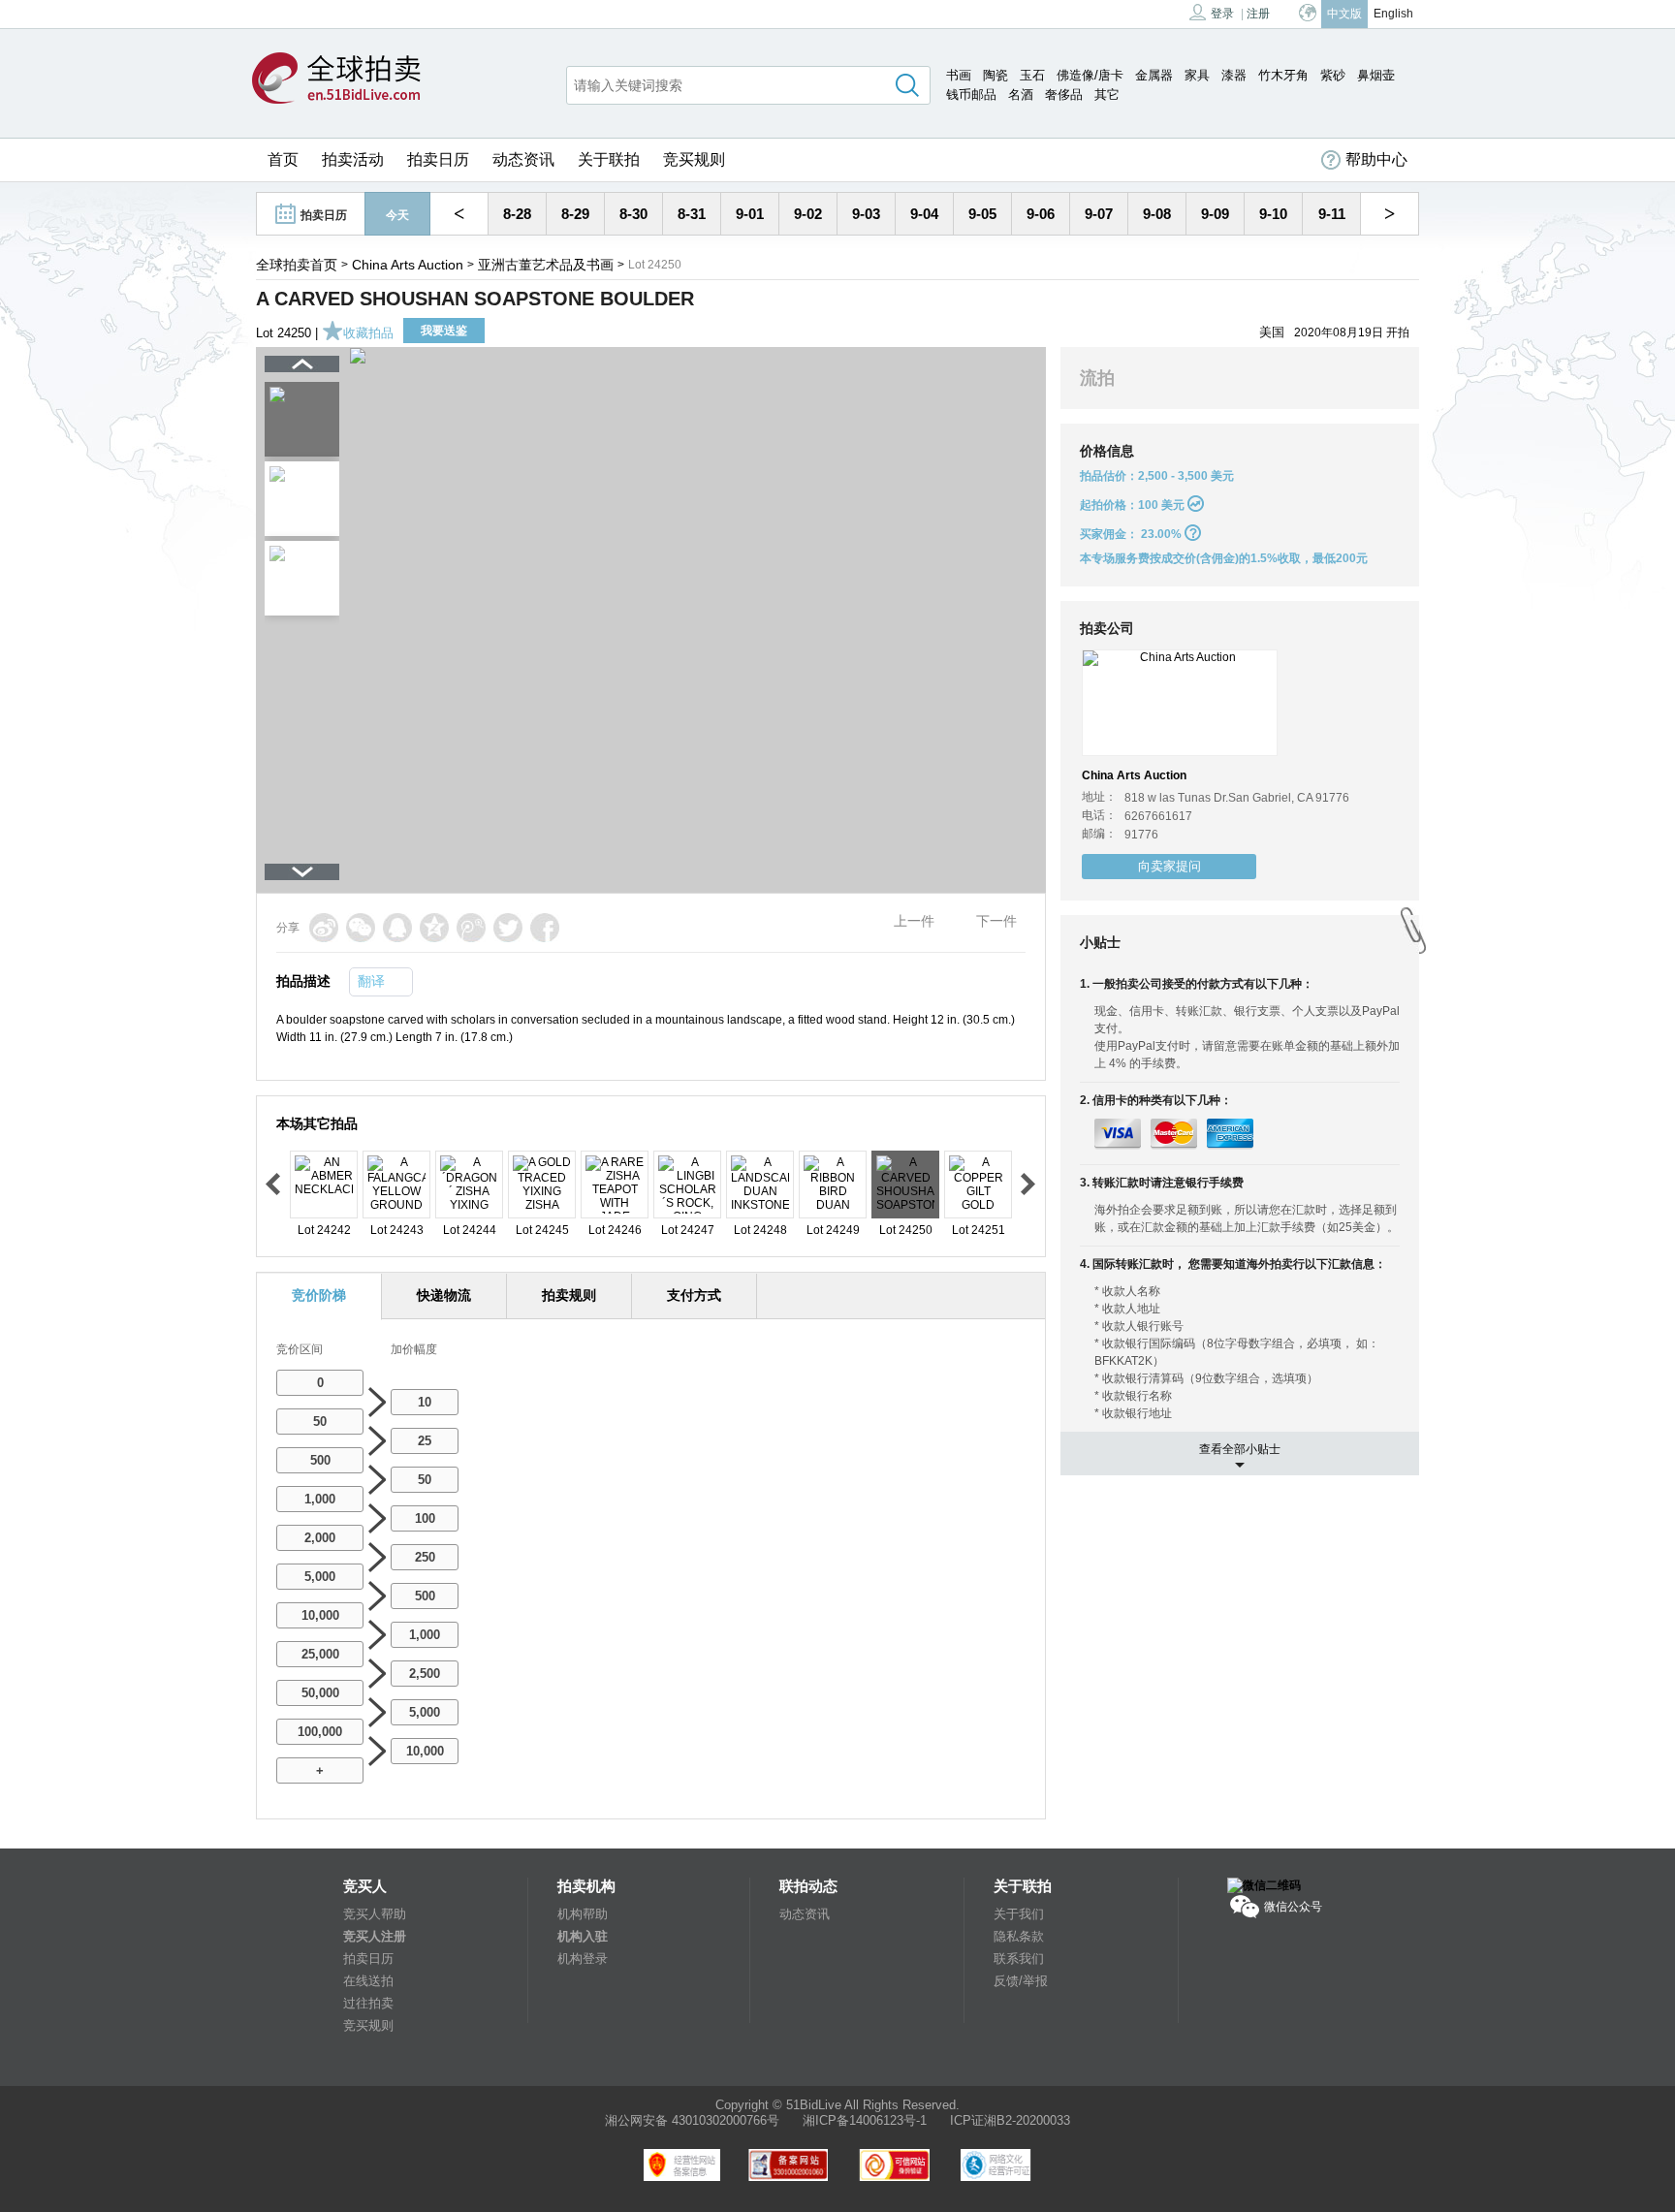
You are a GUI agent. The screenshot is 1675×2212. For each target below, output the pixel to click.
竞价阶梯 (319, 1295)
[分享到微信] (361, 928)
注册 (1258, 14)
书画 (959, 75)
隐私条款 (1019, 1936)
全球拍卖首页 (297, 265)
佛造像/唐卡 (1090, 75)
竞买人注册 (375, 1936)
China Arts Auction (408, 265)
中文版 (1344, 14)
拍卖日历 (438, 159)
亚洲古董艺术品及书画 (546, 265)
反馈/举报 (1021, 1981)
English (1393, 14)
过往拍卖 (368, 2003)
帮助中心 (1376, 159)
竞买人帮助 (375, 1914)
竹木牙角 (1283, 75)
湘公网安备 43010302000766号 (692, 2120)
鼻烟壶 (1376, 75)
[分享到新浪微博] (324, 928)
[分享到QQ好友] (397, 928)
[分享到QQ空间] (434, 928)
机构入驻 (583, 1936)
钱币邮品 (971, 95)
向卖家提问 (1169, 866)
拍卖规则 (569, 1295)
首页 (283, 159)
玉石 (1032, 75)
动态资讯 (523, 159)
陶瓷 (996, 75)
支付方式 (694, 1295)
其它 (1107, 95)
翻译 (371, 981)
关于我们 (1019, 1914)
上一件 (914, 921)
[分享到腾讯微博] (471, 928)
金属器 (1154, 75)
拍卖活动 (353, 159)
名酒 (1021, 95)
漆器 (1234, 75)
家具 (1197, 75)
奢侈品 (1064, 95)
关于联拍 (609, 159)
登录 (1222, 14)
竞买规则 (694, 159)
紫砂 (1333, 75)
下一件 (996, 921)
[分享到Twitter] (508, 928)
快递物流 (444, 1295)
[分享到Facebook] (545, 928)
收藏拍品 (368, 333)
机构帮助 (583, 1914)
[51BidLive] (336, 79)
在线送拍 (368, 1981)
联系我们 (1019, 1959)
